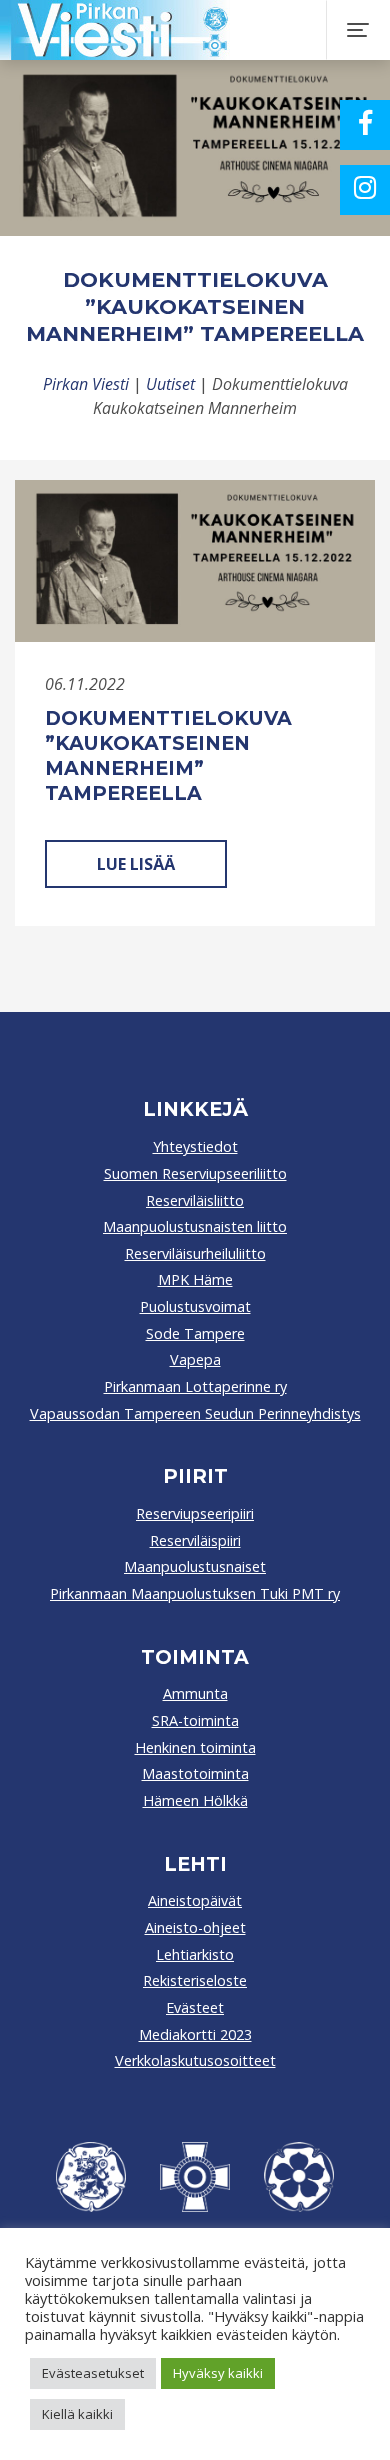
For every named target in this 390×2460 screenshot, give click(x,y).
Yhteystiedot (195, 1146)
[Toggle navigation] (358, 30)
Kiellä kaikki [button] (77, 2414)
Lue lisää (136, 864)
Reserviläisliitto (195, 1200)
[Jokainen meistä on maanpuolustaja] (187, 30)
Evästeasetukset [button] (93, 2373)
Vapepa (195, 1359)
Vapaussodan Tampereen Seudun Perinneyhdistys (195, 1413)
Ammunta (195, 1693)
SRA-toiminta (195, 1720)
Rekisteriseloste (195, 1980)
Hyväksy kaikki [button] (218, 2373)
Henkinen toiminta (195, 1747)
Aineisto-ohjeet (195, 1927)
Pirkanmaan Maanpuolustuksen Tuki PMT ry (195, 1593)
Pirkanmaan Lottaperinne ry (195, 1386)
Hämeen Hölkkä (195, 1800)
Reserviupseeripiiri (195, 1513)
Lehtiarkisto (195, 1954)
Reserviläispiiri (195, 1540)
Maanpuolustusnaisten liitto (195, 1226)
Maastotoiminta (195, 1773)
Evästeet (195, 2007)
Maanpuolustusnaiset (195, 1566)
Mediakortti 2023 (195, 2034)
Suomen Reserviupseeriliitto (195, 1173)
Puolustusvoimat (195, 1306)
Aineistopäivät (195, 1900)
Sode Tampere (195, 1333)
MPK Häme (195, 1279)
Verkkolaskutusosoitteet (195, 2060)
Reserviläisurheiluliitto (195, 1253)
